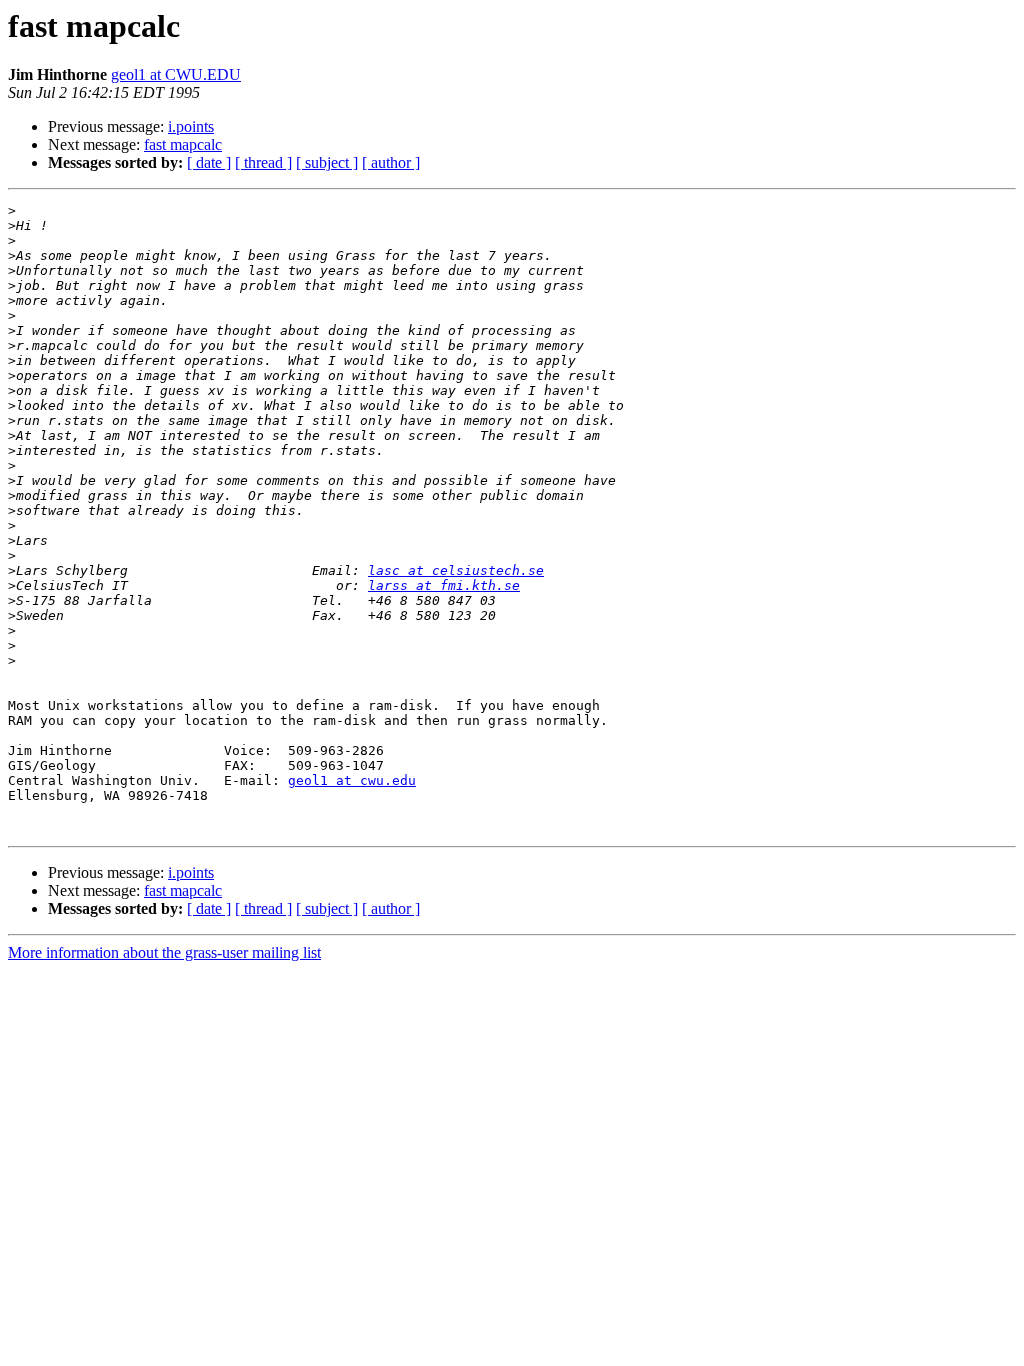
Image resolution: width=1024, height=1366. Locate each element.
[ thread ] (263, 162)
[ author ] (391, 162)
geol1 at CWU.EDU (176, 74)
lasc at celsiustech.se (456, 570)
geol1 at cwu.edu (352, 780)
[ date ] (209, 162)
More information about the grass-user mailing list (164, 952)
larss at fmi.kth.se (444, 585)
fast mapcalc (183, 144)
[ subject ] (327, 162)
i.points (191, 126)
